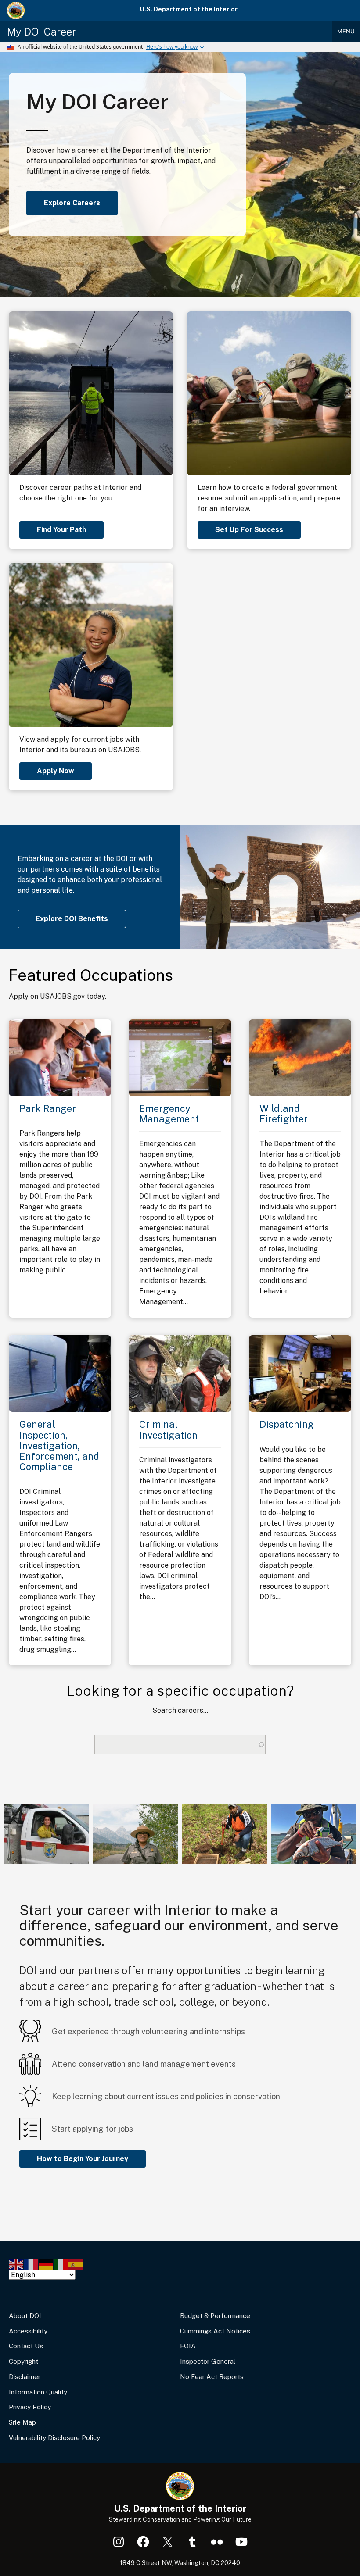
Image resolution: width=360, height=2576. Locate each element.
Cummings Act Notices (215, 2331)
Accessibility (28, 2331)
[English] (16, 2264)
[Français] (31, 2264)
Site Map (22, 2422)
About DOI (25, 2316)
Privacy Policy (30, 2407)
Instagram (119, 2542)
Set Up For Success (249, 530)
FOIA (188, 2346)
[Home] (16, 11)
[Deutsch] (46, 2264)
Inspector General (208, 2361)
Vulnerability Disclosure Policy (54, 2438)
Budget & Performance (215, 2316)
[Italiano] (61, 2264)
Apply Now (56, 771)
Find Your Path (61, 530)
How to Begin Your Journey (83, 2159)
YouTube (241, 2542)
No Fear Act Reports (212, 2377)
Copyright (23, 2361)
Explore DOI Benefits (72, 919)
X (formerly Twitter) (168, 2542)
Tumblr (192, 2542)
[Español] (76, 2264)
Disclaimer (25, 2377)
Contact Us (26, 2346)
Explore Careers (72, 203)
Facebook (143, 2542)
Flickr (217, 2542)
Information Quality (38, 2392)
